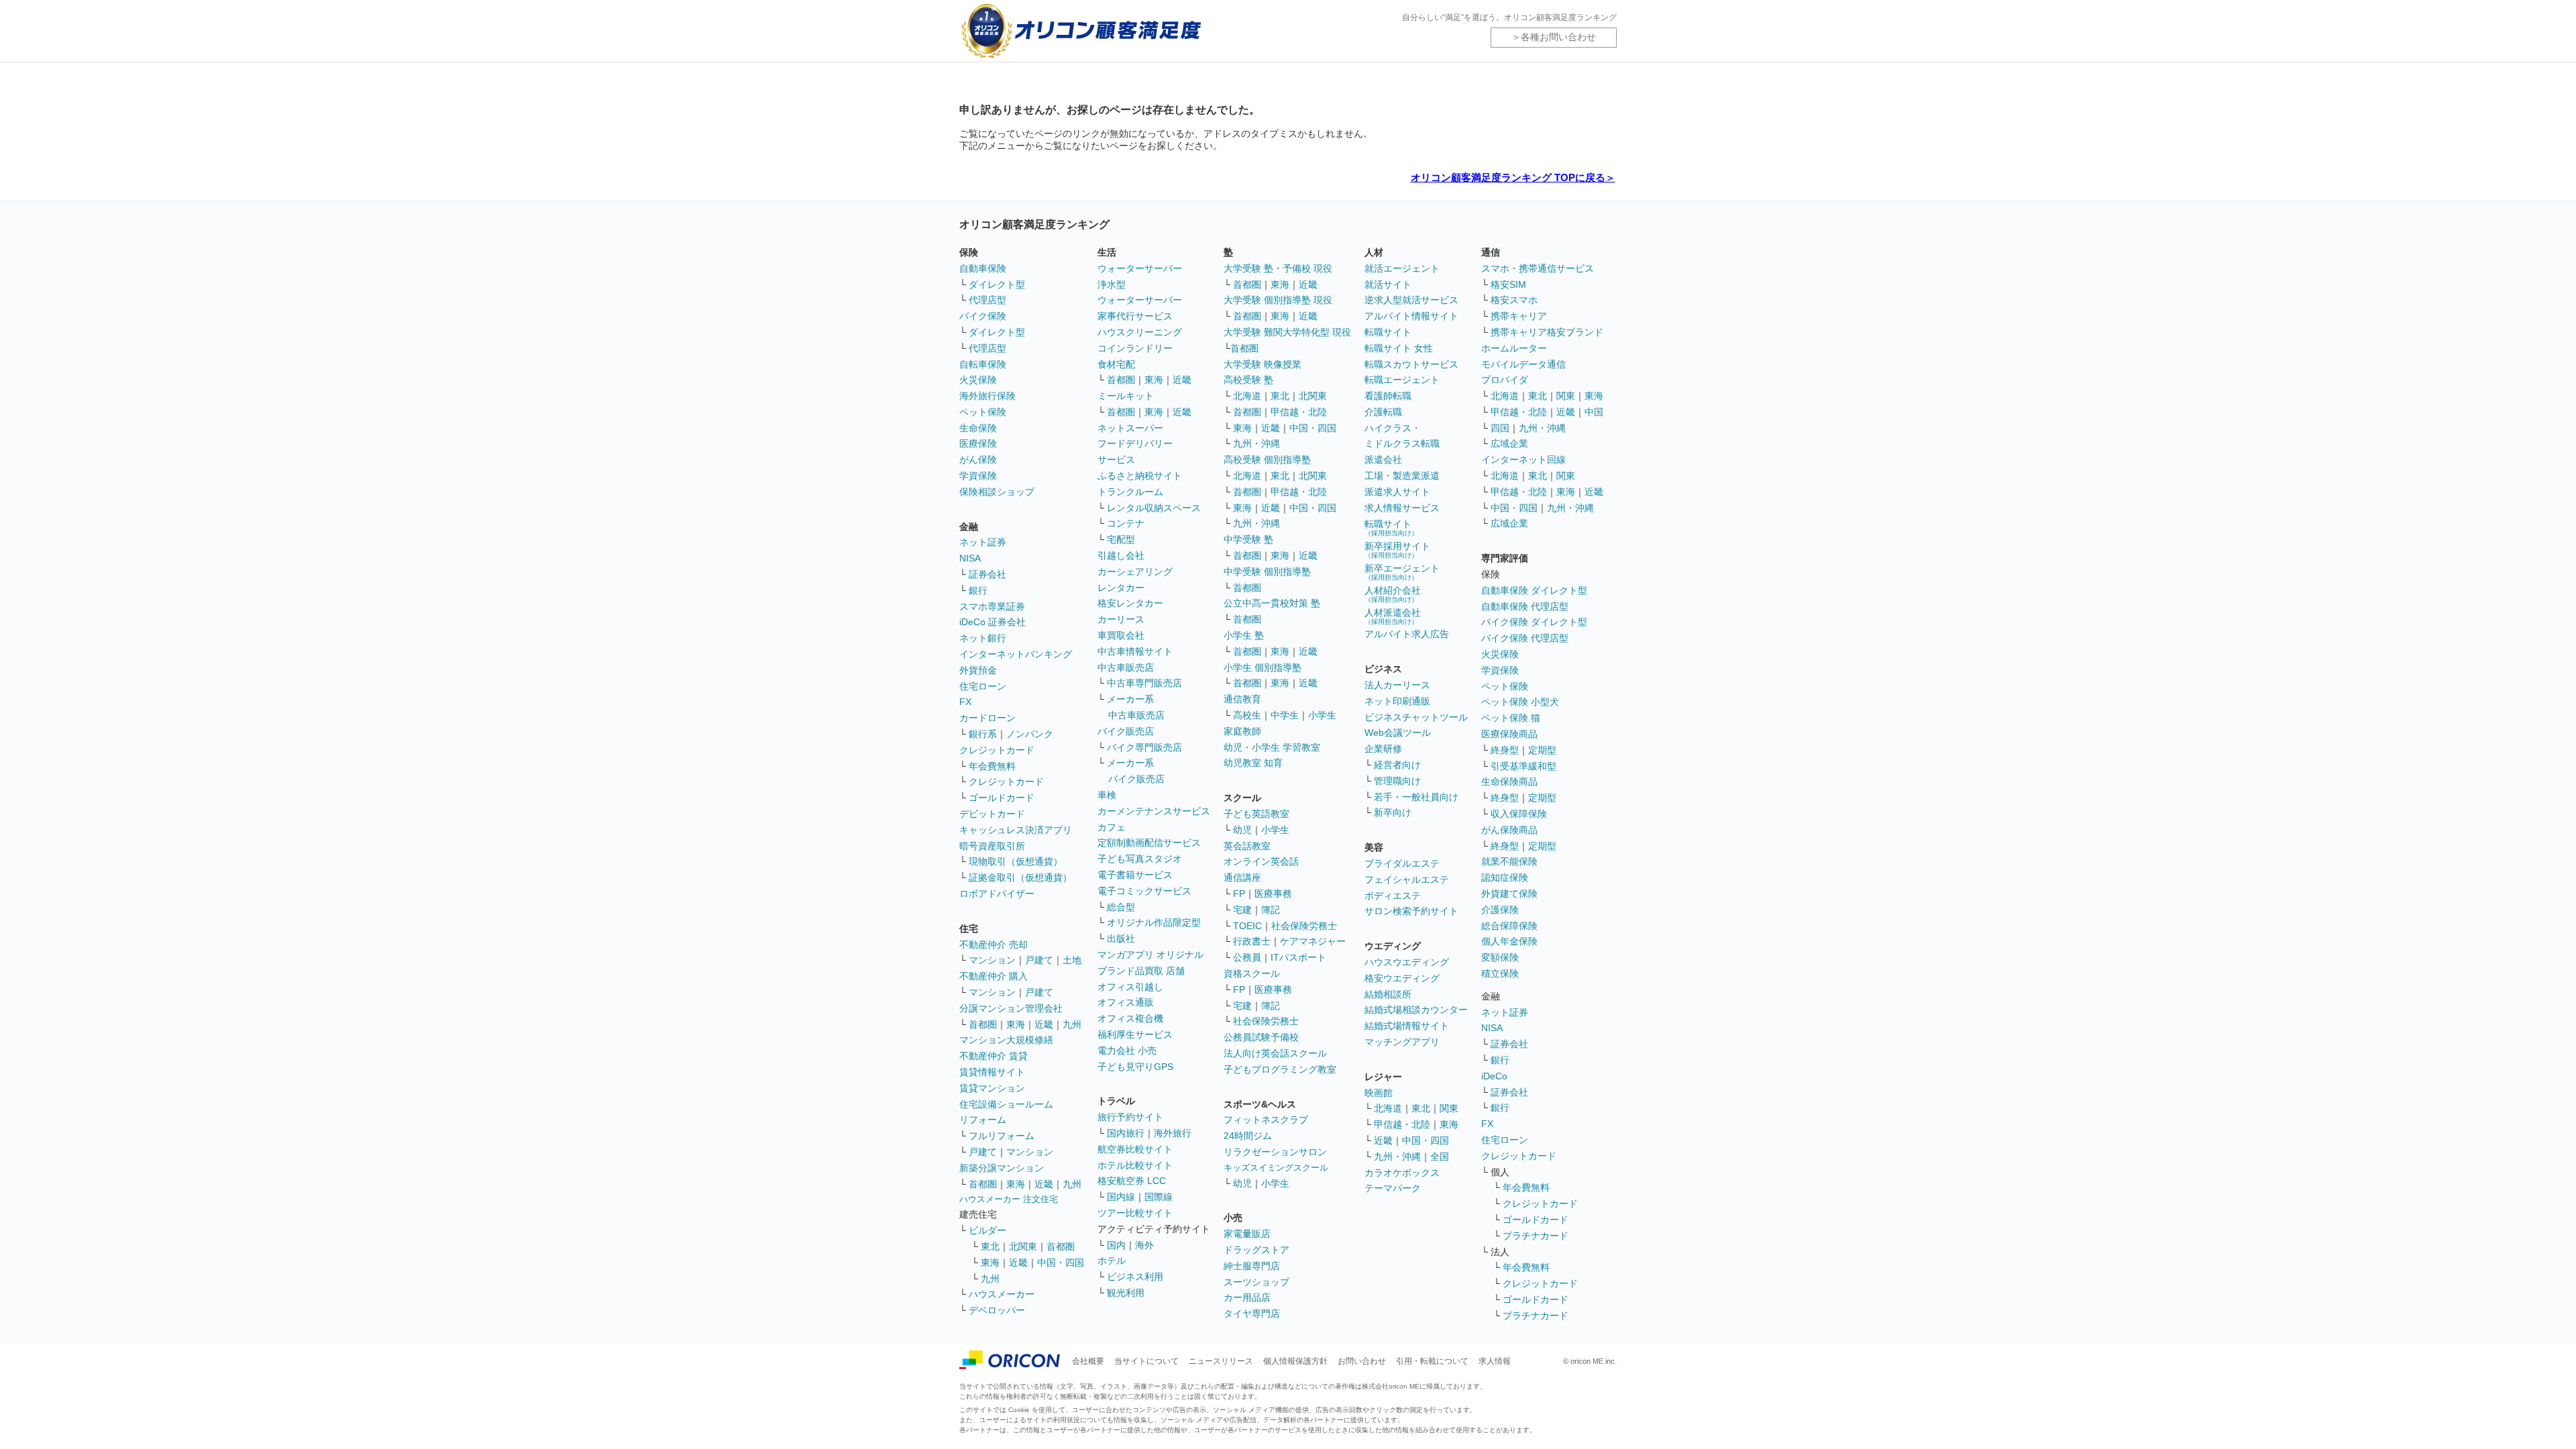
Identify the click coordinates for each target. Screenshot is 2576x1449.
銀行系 (983, 734)
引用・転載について (1432, 1361)
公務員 (1247, 957)
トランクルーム (1130, 492)
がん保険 (978, 460)
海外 (1144, 1245)
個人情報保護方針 (1295, 1361)
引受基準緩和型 (1523, 766)
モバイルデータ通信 (1523, 364)
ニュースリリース (1221, 1361)
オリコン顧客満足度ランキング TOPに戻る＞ (1513, 177)
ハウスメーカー (1002, 1294)
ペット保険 (983, 412)
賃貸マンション (992, 1088)
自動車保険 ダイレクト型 (1534, 590)
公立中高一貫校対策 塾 (1272, 603)
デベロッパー (997, 1310)
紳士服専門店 (1252, 1266)
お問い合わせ (1362, 1361)
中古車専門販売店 (1144, 683)
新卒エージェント (1402, 572)
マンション (992, 960)
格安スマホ (1514, 300)
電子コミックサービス (1144, 891)
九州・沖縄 (1256, 443)
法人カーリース (1397, 685)
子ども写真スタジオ (1140, 859)
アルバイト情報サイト (1411, 316)
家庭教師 (1242, 731)
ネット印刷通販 (1397, 701)
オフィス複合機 (1130, 1018)
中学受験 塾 (1248, 539)
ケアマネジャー (1313, 941)
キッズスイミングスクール (1276, 1168)
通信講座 (1242, 877)
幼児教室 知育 (1253, 763)
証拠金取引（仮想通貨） (1020, 877)
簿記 (1271, 910)
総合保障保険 (1509, 926)
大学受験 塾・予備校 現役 (1278, 268)
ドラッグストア (1256, 1250)
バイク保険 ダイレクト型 (1534, 622)
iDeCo (1494, 1076)
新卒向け (1393, 812)
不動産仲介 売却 (994, 945)
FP (1239, 894)
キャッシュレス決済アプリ (1016, 830)
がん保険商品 (1509, 830)
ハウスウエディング (1407, 962)
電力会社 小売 (1127, 1051)
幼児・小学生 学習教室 (1272, 747)
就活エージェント (1402, 268)
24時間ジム (1248, 1136)
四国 (1500, 428)
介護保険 (1500, 910)
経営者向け (1397, 765)
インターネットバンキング (1016, 654)
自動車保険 (983, 268)
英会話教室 (1247, 846)
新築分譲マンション (1002, 1168)
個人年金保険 (1509, 941)
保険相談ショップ (997, 492)
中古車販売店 (1126, 667)
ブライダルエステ (1402, 863)
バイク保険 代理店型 (1525, 638)
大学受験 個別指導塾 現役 (1278, 300)
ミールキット (1126, 396)
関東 (1449, 1108)
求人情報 (1495, 1361)
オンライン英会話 (1261, 861)
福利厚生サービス (1135, 1034)
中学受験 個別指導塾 (1267, 572)
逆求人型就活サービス (1411, 300)
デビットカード (992, 814)
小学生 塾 (1244, 635)
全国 (1440, 1157)
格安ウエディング (1402, 978)
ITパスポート (1298, 957)
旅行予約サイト (1130, 1117)
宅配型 (1121, 539)
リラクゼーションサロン (1275, 1152)
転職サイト (1388, 332)
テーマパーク (1393, 1188)
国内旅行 (1126, 1133)
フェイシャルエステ (1407, 879)
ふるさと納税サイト (1140, 476)
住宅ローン (983, 686)
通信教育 (1242, 699)
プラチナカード (1536, 1236)
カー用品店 (1247, 1297)
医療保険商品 (1509, 734)
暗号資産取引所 (992, 846)
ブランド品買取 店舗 (1141, 971)
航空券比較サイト (1135, 1149)
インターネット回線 (1523, 460)
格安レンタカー (1130, 603)
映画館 (1379, 1093)
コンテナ (1126, 523)
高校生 (1247, 715)
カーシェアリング (1135, 572)
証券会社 (987, 574)
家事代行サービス (1135, 316)
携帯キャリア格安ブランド (1547, 332)
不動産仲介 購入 (994, 976)
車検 (1107, 795)
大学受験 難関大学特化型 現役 (1287, 332)
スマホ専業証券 (992, 606)
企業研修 (1383, 749)
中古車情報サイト (1135, 651)
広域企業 (1509, 443)
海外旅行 (1173, 1133)
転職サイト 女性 (1399, 348)
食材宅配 (1116, 364)
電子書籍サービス (1135, 875)
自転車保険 (983, 364)
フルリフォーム (1002, 1136)
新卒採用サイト (1397, 550)
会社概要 (1088, 1361)
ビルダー (987, 1230)
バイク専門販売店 (1144, 747)
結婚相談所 (1388, 994)
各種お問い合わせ (1558, 37)
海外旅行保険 (987, 396)
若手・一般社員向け (1416, 797)
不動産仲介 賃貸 (994, 1056)
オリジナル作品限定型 (1154, 922)
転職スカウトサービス (1411, 364)
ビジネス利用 (1135, 1277)
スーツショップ (1256, 1282)
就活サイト (1388, 284)
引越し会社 (1121, 555)
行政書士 (1252, 941)
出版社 (1121, 938)
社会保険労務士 (1304, 926)
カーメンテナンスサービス (1154, 811)
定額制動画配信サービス (1149, 843)
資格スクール (1252, 973)
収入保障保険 (1519, 814)
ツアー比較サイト (1135, 1213)
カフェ (1112, 827)
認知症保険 (1505, 877)
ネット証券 (983, 542)
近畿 (1044, 1024)
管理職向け (1397, 781)
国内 (1116, 1245)
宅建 (1242, 910)
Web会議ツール (1398, 733)
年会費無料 (992, 766)
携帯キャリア (1519, 316)
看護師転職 (1388, 396)
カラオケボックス (1402, 1173)
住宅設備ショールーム (1006, 1104)
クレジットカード (997, 750)
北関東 (1023, 1246)
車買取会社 (1121, 635)
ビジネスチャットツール (1416, 717)
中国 (1594, 412)
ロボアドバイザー (997, 894)
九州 (1072, 1024)
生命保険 (978, 428)
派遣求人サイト (1397, 492)
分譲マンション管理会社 (1011, 1008)
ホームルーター (1514, 348)
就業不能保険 (1509, 861)
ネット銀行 (983, 638)
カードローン (987, 718)
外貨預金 (978, 670)
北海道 (1247, 396)
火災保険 (978, 380)
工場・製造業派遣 (1402, 476)
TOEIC (1247, 926)
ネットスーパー (1130, 428)
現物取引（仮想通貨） (1016, 861)
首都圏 (983, 1024)
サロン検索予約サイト (1411, 911)
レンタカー (1121, 588)
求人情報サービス (1402, 508)
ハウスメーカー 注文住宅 (1009, 1199)
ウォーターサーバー (1140, 268)
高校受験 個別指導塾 (1267, 460)
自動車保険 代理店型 (1525, 606)
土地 (1072, 960)
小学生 (1322, 715)
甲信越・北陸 (1299, 412)
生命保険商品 (1509, 782)
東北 (990, 1246)
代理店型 (987, 300)
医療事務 (1273, 894)
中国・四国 (1061, 1263)
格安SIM (1508, 284)
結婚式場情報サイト (1407, 1026)
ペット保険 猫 (1511, 718)
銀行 (978, 590)
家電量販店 (1247, 1234)
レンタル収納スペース (1154, 508)
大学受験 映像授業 (1263, 364)
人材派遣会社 (1393, 616)
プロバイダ (1505, 380)
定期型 (1542, 750)
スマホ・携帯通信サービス (1538, 268)
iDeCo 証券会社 (992, 622)
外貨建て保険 (1509, 894)
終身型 (1505, 750)
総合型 (1121, 907)
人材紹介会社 (1393, 594)
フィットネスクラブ (1266, 1120)
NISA (970, 558)
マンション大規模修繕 (1006, 1040)
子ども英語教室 (1256, 814)
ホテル (1112, 1260)
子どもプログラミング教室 (1280, 1069)
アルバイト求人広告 (1407, 634)
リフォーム (983, 1120)
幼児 (1242, 830)
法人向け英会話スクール (1275, 1053)
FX (965, 702)
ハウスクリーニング (1140, 332)
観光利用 (1126, 1293)
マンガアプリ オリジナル (1150, 955)
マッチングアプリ (1402, 1042)
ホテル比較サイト (1135, 1165)
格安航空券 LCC (1132, 1181)
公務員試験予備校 (1261, 1037)
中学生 (1285, 715)
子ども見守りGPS (1135, 1067)
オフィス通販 (1126, 1002)
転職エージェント (1402, 380)
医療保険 (978, 443)
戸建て (1039, 960)
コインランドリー (1135, 348)
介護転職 (1383, 412)
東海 (1016, 1024)
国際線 (1159, 1197)
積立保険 (1500, 973)
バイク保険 (983, 316)
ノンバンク (1030, 734)
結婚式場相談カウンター (1416, 1010)
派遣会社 (1383, 460)
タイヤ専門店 (1252, 1313)
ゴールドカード (1002, 798)
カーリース (1121, 619)
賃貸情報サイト (992, 1072)
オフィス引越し (1130, 987)
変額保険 (1500, 957)
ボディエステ (1393, 896)
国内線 (1121, 1197)
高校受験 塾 (1248, 380)
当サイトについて (1146, 1361)
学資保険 (978, 476)
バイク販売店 (1126, 731)
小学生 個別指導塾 (1263, 667)
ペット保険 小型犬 (1520, 702)
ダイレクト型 (997, 284)
